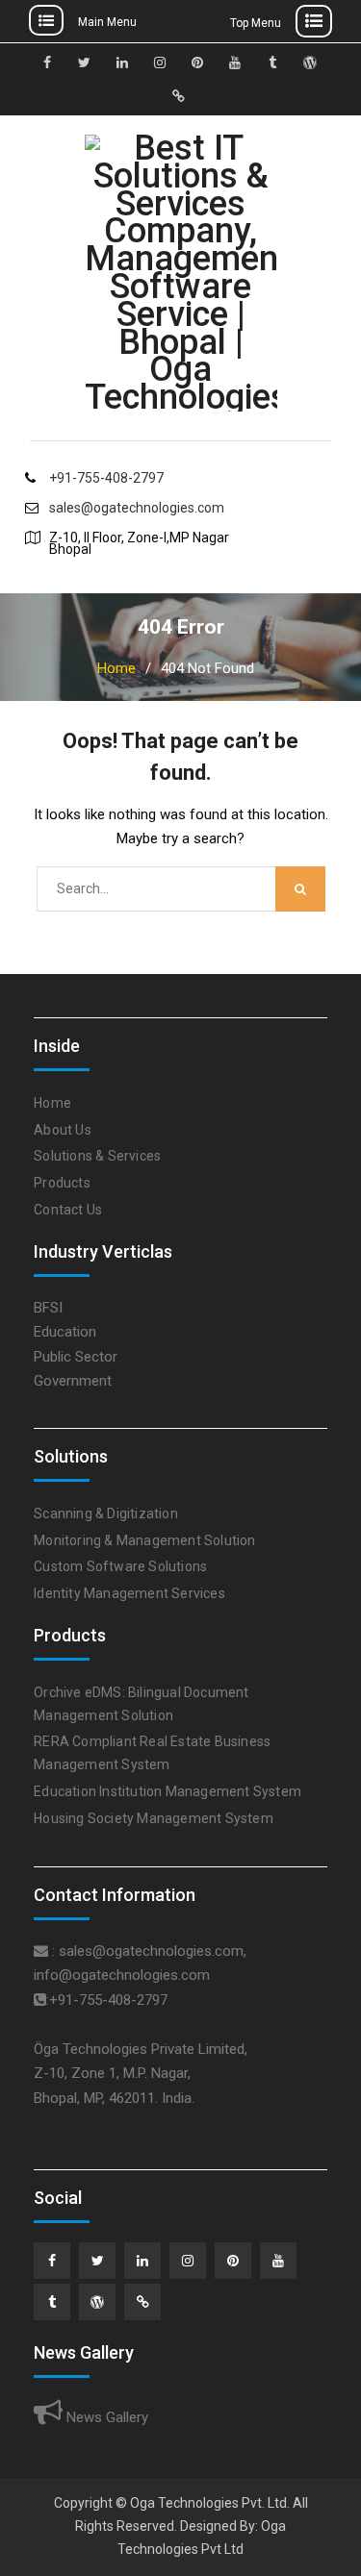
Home (52, 1103)
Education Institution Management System (168, 1791)
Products (62, 1183)
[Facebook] (52, 2261)
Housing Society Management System (154, 1818)
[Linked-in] (142, 2261)
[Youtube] (278, 2261)
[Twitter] (97, 2261)
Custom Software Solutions (120, 1566)
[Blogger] (142, 2302)
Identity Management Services (129, 1593)
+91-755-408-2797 (106, 478)
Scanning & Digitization (106, 1513)
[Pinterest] (233, 2261)
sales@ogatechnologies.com (137, 508)
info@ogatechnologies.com (122, 1975)
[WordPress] (97, 2302)
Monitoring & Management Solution (144, 1540)
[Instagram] (188, 2261)
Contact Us (68, 1210)
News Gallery (105, 2417)
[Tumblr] (52, 2302)
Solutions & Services (97, 1156)
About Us (63, 1130)
